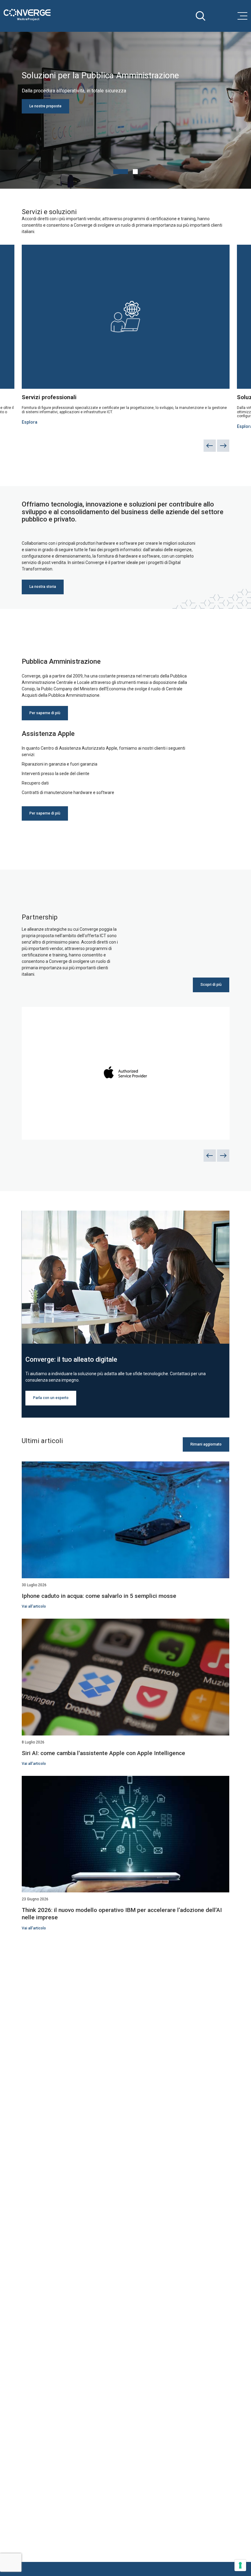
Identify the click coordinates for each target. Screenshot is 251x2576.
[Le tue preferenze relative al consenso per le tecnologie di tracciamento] (240, 2565)
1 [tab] (121, 172)
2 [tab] (135, 172)
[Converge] (27, 15)
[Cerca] (200, 16)
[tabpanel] (125, 110)
